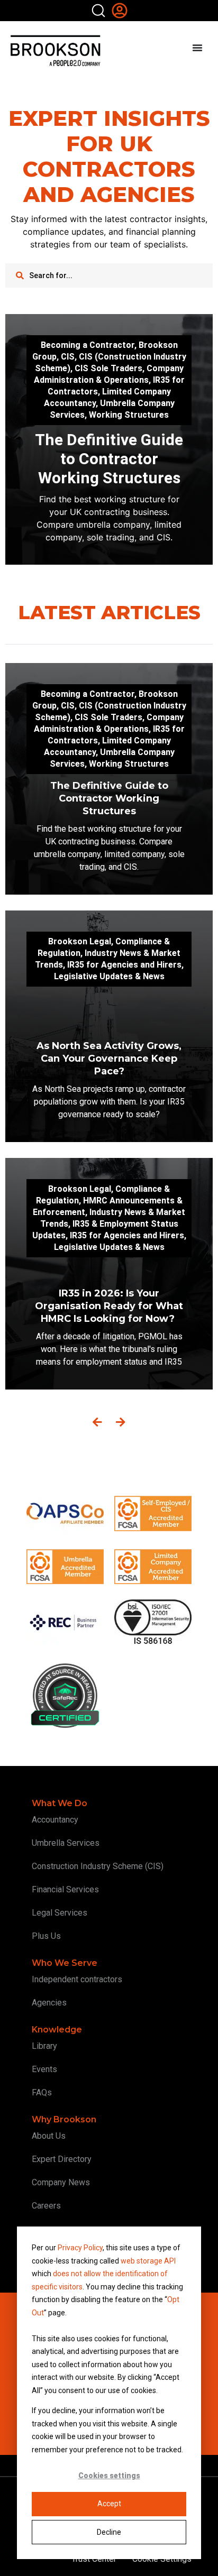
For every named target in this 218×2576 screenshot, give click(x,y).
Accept (109, 2504)
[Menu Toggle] (197, 48)
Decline (109, 2532)
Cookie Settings (162, 2559)
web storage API (148, 2261)
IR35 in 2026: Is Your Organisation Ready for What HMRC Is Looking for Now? (109, 1306)
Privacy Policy (80, 2248)
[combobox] (109, 275)
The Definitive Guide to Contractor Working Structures (109, 459)
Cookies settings (109, 2476)
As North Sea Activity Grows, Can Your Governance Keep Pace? (109, 1059)
